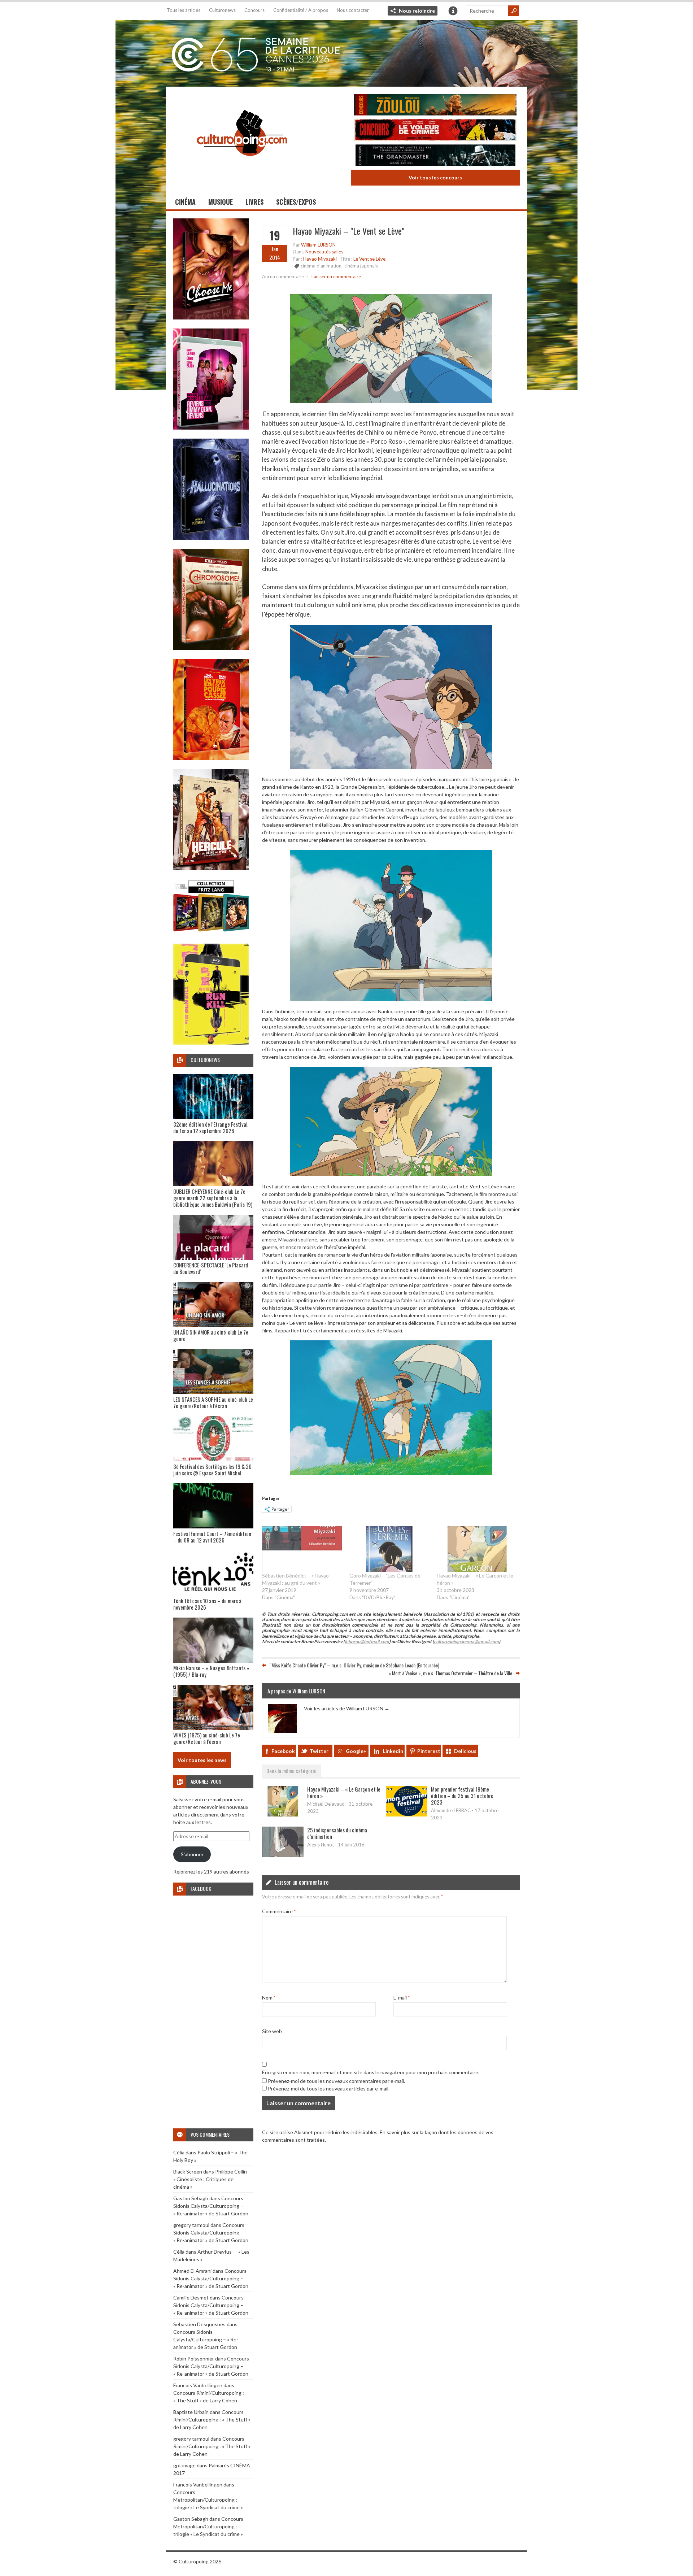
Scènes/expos (296, 202)
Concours (254, 10)
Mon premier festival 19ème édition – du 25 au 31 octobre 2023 (462, 1796)
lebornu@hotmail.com (367, 1642)
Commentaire (279, 1911)
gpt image (184, 2465)
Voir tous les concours (435, 177)
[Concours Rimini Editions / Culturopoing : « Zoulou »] (435, 106)
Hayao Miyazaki (320, 259)
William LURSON (318, 245)
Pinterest (429, 1751)
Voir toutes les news (202, 1760)
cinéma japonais (361, 266)
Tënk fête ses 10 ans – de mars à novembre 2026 (207, 1604)
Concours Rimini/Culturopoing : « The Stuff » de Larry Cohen (212, 2420)
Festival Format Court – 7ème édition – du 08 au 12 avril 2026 (212, 1537)
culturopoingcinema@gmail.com (466, 1642)
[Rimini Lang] (211, 933)
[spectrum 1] (211, 1043)
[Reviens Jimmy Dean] (211, 428)
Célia (179, 2152)
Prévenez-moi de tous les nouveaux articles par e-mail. (329, 2088)
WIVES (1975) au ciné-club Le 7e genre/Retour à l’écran (207, 1738)
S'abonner (192, 1854)
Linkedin (393, 1751)
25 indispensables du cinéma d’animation (337, 1833)
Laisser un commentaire (336, 277)
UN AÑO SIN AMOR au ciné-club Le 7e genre (211, 1335)
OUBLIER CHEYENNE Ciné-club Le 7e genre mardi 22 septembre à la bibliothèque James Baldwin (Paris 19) (213, 1198)
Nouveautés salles (324, 252)
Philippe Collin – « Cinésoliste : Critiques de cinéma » (212, 2179)
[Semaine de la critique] (346, 52)
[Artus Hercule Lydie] (211, 868)
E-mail (402, 1998)
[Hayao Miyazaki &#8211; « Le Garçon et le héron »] (477, 1549)
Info (453, 11)
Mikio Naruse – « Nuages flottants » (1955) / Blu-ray (211, 1671)
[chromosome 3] (211, 648)
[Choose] (211, 317)
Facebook (283, 1751)
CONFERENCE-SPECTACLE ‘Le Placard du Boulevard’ (211, 1268)
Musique (221, 202)
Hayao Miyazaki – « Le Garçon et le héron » (344, 1792)
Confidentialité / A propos (301, 10)
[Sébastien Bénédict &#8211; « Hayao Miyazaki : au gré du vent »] (302, 1549)
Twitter (319, 1751)
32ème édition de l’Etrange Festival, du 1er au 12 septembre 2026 (211, 1127)
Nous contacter (353, 10)
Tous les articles (184, 10)
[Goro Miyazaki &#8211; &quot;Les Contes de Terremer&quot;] (389, 1549)
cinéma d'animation (321, 266)
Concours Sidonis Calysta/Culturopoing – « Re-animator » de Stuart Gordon (211, 2206)
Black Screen (188, 2172)
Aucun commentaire (283, 277)
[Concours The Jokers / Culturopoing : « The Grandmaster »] (435, 156)
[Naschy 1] (211, 758)
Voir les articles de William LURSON (347, 1708)
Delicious (465, 1751)
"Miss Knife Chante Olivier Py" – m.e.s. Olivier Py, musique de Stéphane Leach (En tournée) (354, 1665)
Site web (272, 2031)
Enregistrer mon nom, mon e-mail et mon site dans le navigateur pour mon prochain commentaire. (371, 2072)
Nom (269, 1998)
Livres (254, 202)
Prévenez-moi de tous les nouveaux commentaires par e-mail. (336, 2081)
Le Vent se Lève (369, 259)
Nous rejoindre (417, 11)
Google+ (356, 1751)
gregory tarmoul (191, 2225)
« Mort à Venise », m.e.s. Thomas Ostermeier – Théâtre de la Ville (450, 1673)
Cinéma (185, 202)
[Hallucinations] (211, 538)
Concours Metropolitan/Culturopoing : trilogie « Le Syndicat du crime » (208, 2500)
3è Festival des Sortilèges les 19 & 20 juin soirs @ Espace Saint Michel (212, 1470)
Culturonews (222, 10)
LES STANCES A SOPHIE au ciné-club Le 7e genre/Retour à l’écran (213, 1402)
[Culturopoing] (242, 166)
